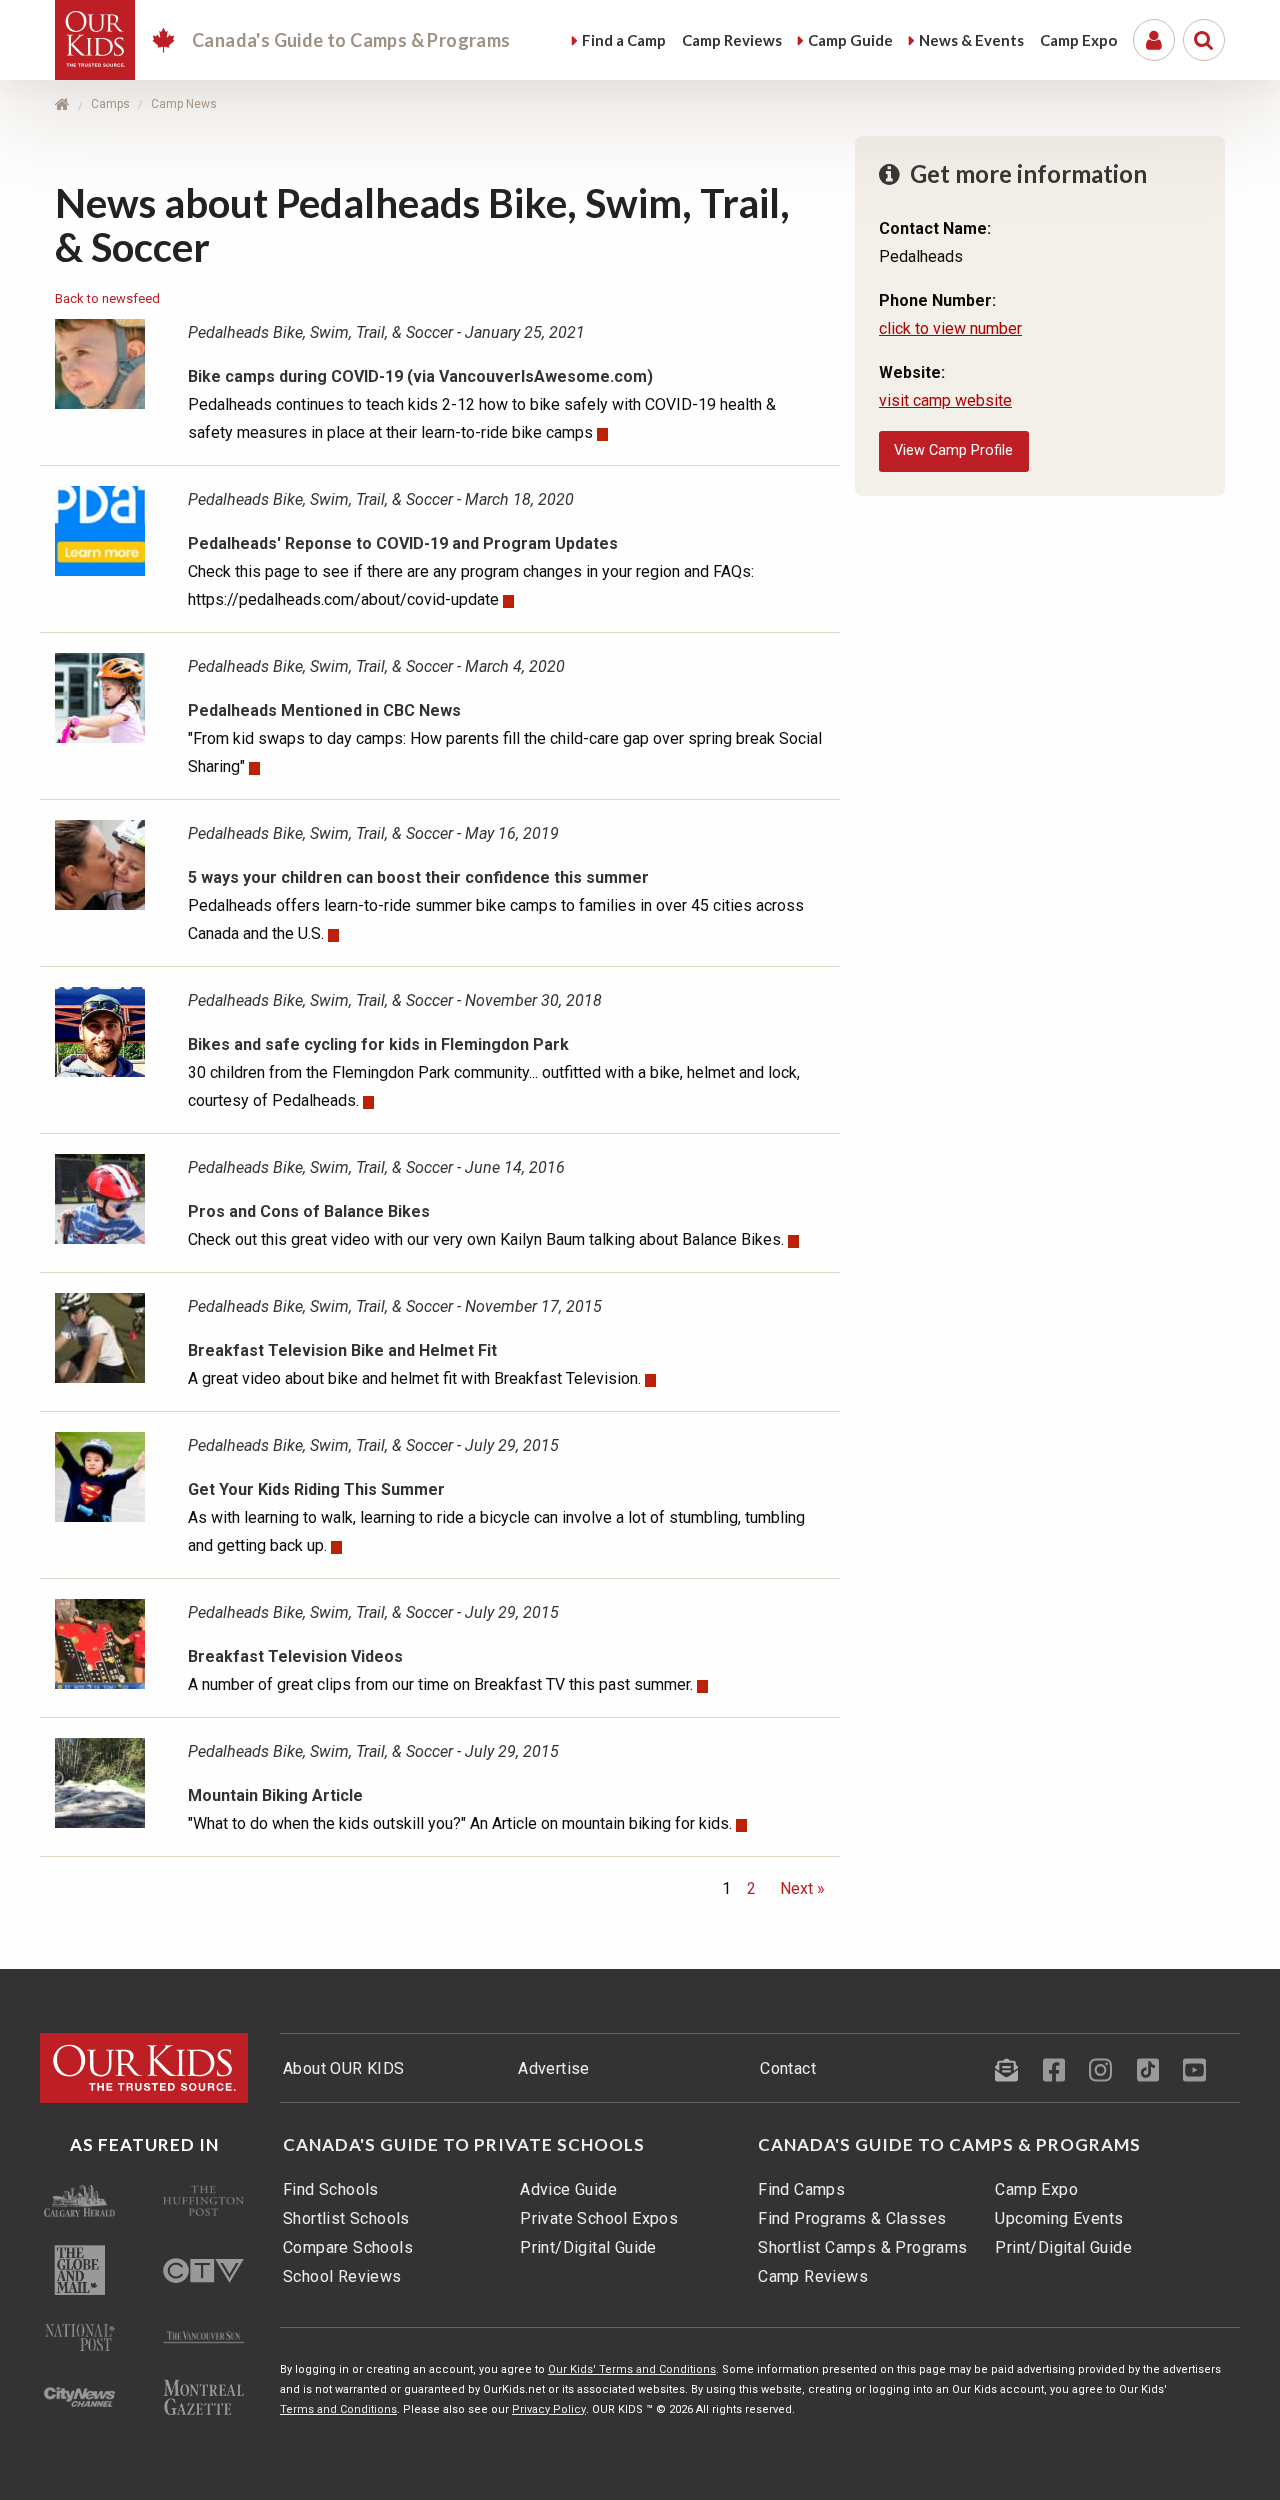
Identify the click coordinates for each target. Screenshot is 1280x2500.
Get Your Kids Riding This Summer (316, 1489)
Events (971, 40)
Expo (1078, 40)
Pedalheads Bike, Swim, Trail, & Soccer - (386, 332)
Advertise (554, 2068)
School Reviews (342, 2276)
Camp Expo (1036, 2189)
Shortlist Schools (346, 2218)
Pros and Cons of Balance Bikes (309, 1211)
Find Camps (801, 2189)
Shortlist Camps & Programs (862, 2247)
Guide (850, 40)
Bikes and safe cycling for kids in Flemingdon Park (378, 1044)
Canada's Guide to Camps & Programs (949, 2145)
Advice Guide (568, 2189)
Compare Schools (348, 2247)
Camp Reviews (813, 2276)
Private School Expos (599, 2218)
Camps (110, 104)
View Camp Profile (953, 450)
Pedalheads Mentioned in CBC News (324, 710)
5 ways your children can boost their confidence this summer (418, 877)
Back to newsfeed (107, 298)
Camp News (184, 104)
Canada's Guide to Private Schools (464, 2145)
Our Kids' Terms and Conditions (632, 2369)
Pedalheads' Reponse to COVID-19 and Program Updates (403, 543)
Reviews (732, 40)
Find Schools (331, 2189)
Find (624, 40)
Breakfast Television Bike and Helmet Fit (342, 1350)
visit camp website (945, 400)
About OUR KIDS (344, 2068)
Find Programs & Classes (852, 2218)
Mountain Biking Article (275, 1795)
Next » (798, 1888)
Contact (788, 2068)
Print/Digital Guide (588, 2247)
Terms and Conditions (338, 2409)
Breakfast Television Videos (295, 1656)
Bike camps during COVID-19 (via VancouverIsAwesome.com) (420, 376)
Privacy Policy (549, 2409)
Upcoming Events (1059, 2218)
